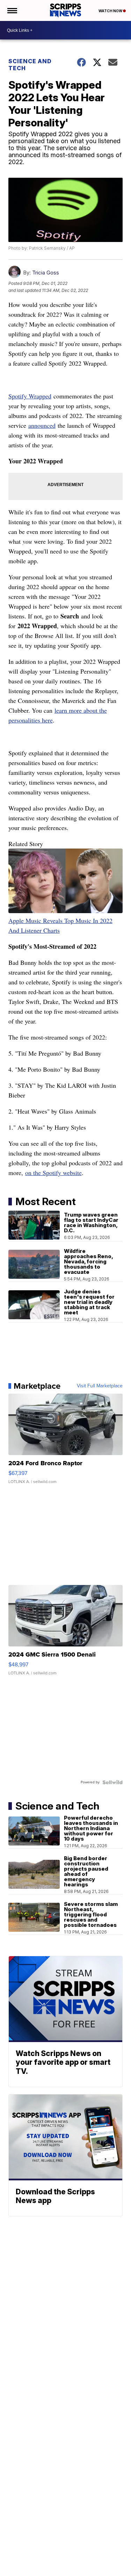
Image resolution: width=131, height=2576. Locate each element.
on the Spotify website (53, 1173)
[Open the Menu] (12, 10)
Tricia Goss (46, 273)
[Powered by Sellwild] (112, 1782)
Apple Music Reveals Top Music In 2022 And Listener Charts (60, 925)
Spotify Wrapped (30, 396)
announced (42, 425)
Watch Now (111, 11)
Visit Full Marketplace (100, 1386)
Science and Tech (30, 65)
